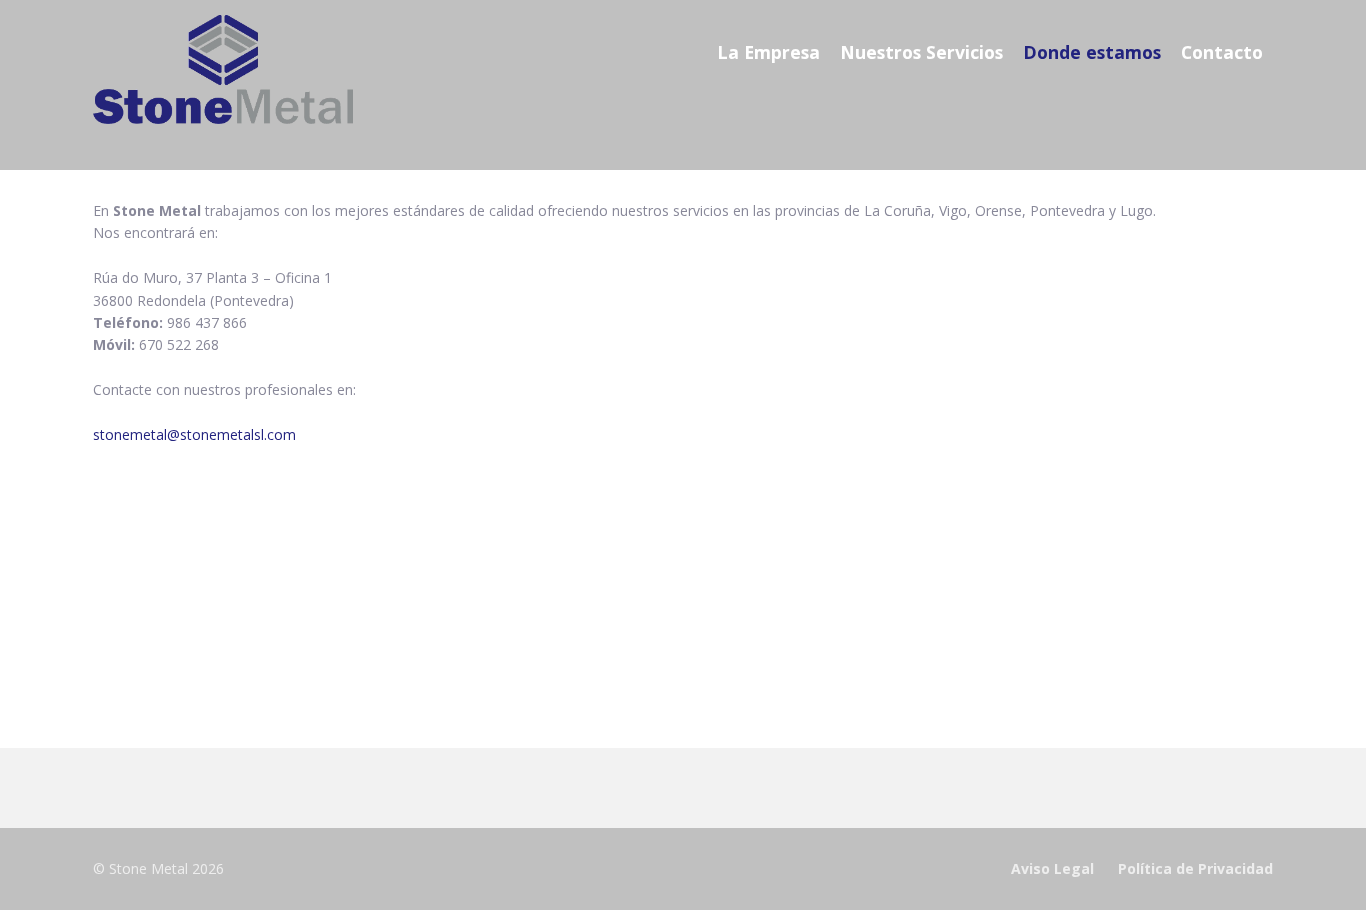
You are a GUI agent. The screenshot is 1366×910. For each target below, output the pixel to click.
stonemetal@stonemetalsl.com (194, 434)
